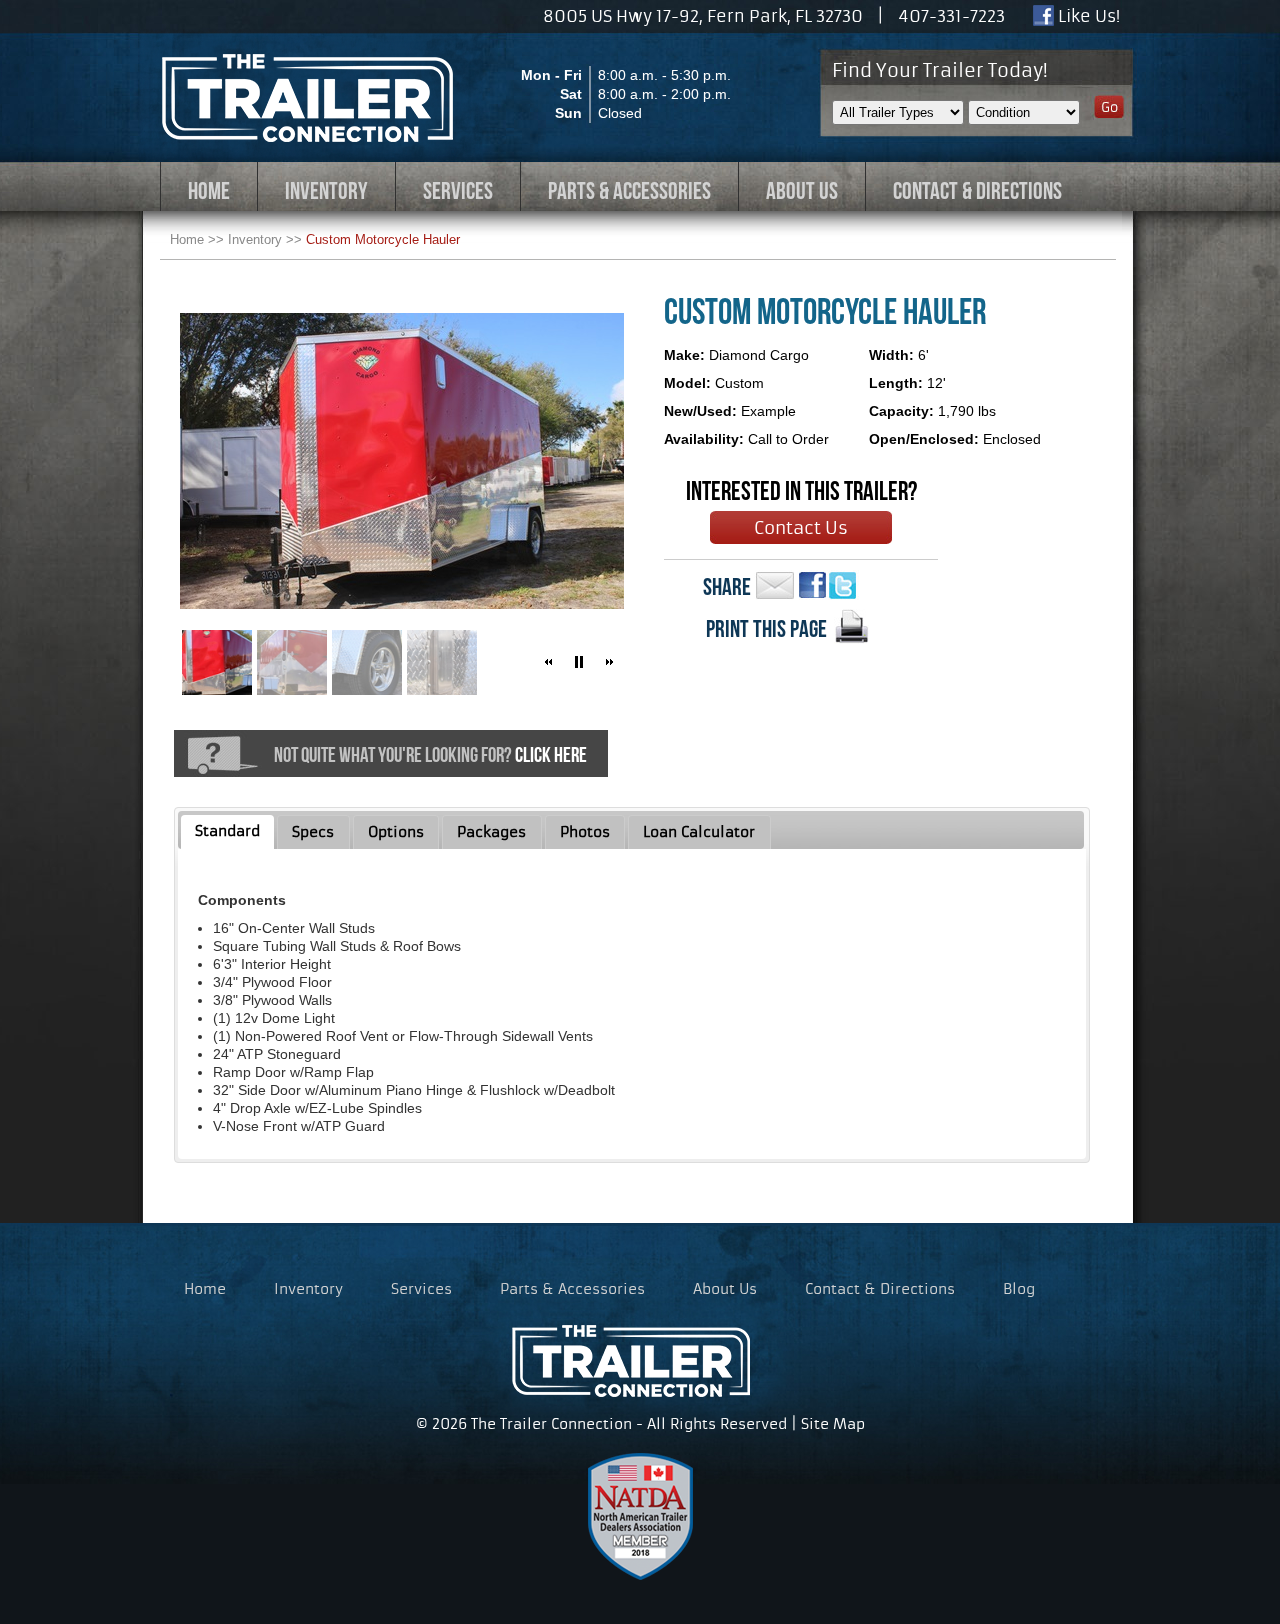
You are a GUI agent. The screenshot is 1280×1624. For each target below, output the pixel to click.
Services (421, 1289)
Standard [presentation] (227, 831)
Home (187, 239)
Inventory (255, 239)
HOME (209, 191)
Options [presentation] (396, 832)
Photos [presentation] (585, 832)
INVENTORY (326, 191)
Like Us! (1087, 16)
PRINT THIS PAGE (766, 629)
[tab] (228, 832)
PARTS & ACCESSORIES (629, 191)
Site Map (833, 1424)
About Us (725, 1289)
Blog (1019, 1289)
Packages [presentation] (491, 832)
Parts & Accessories (572, 1289)
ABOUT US (802, 191)
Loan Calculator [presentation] (699, 832)
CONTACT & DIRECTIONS (977, 191)
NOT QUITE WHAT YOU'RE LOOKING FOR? (430, 754)
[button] (549, 662)
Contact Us (801, 528)
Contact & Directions (880, 1289)
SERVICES (458, 191)
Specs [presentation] (313, 832)
